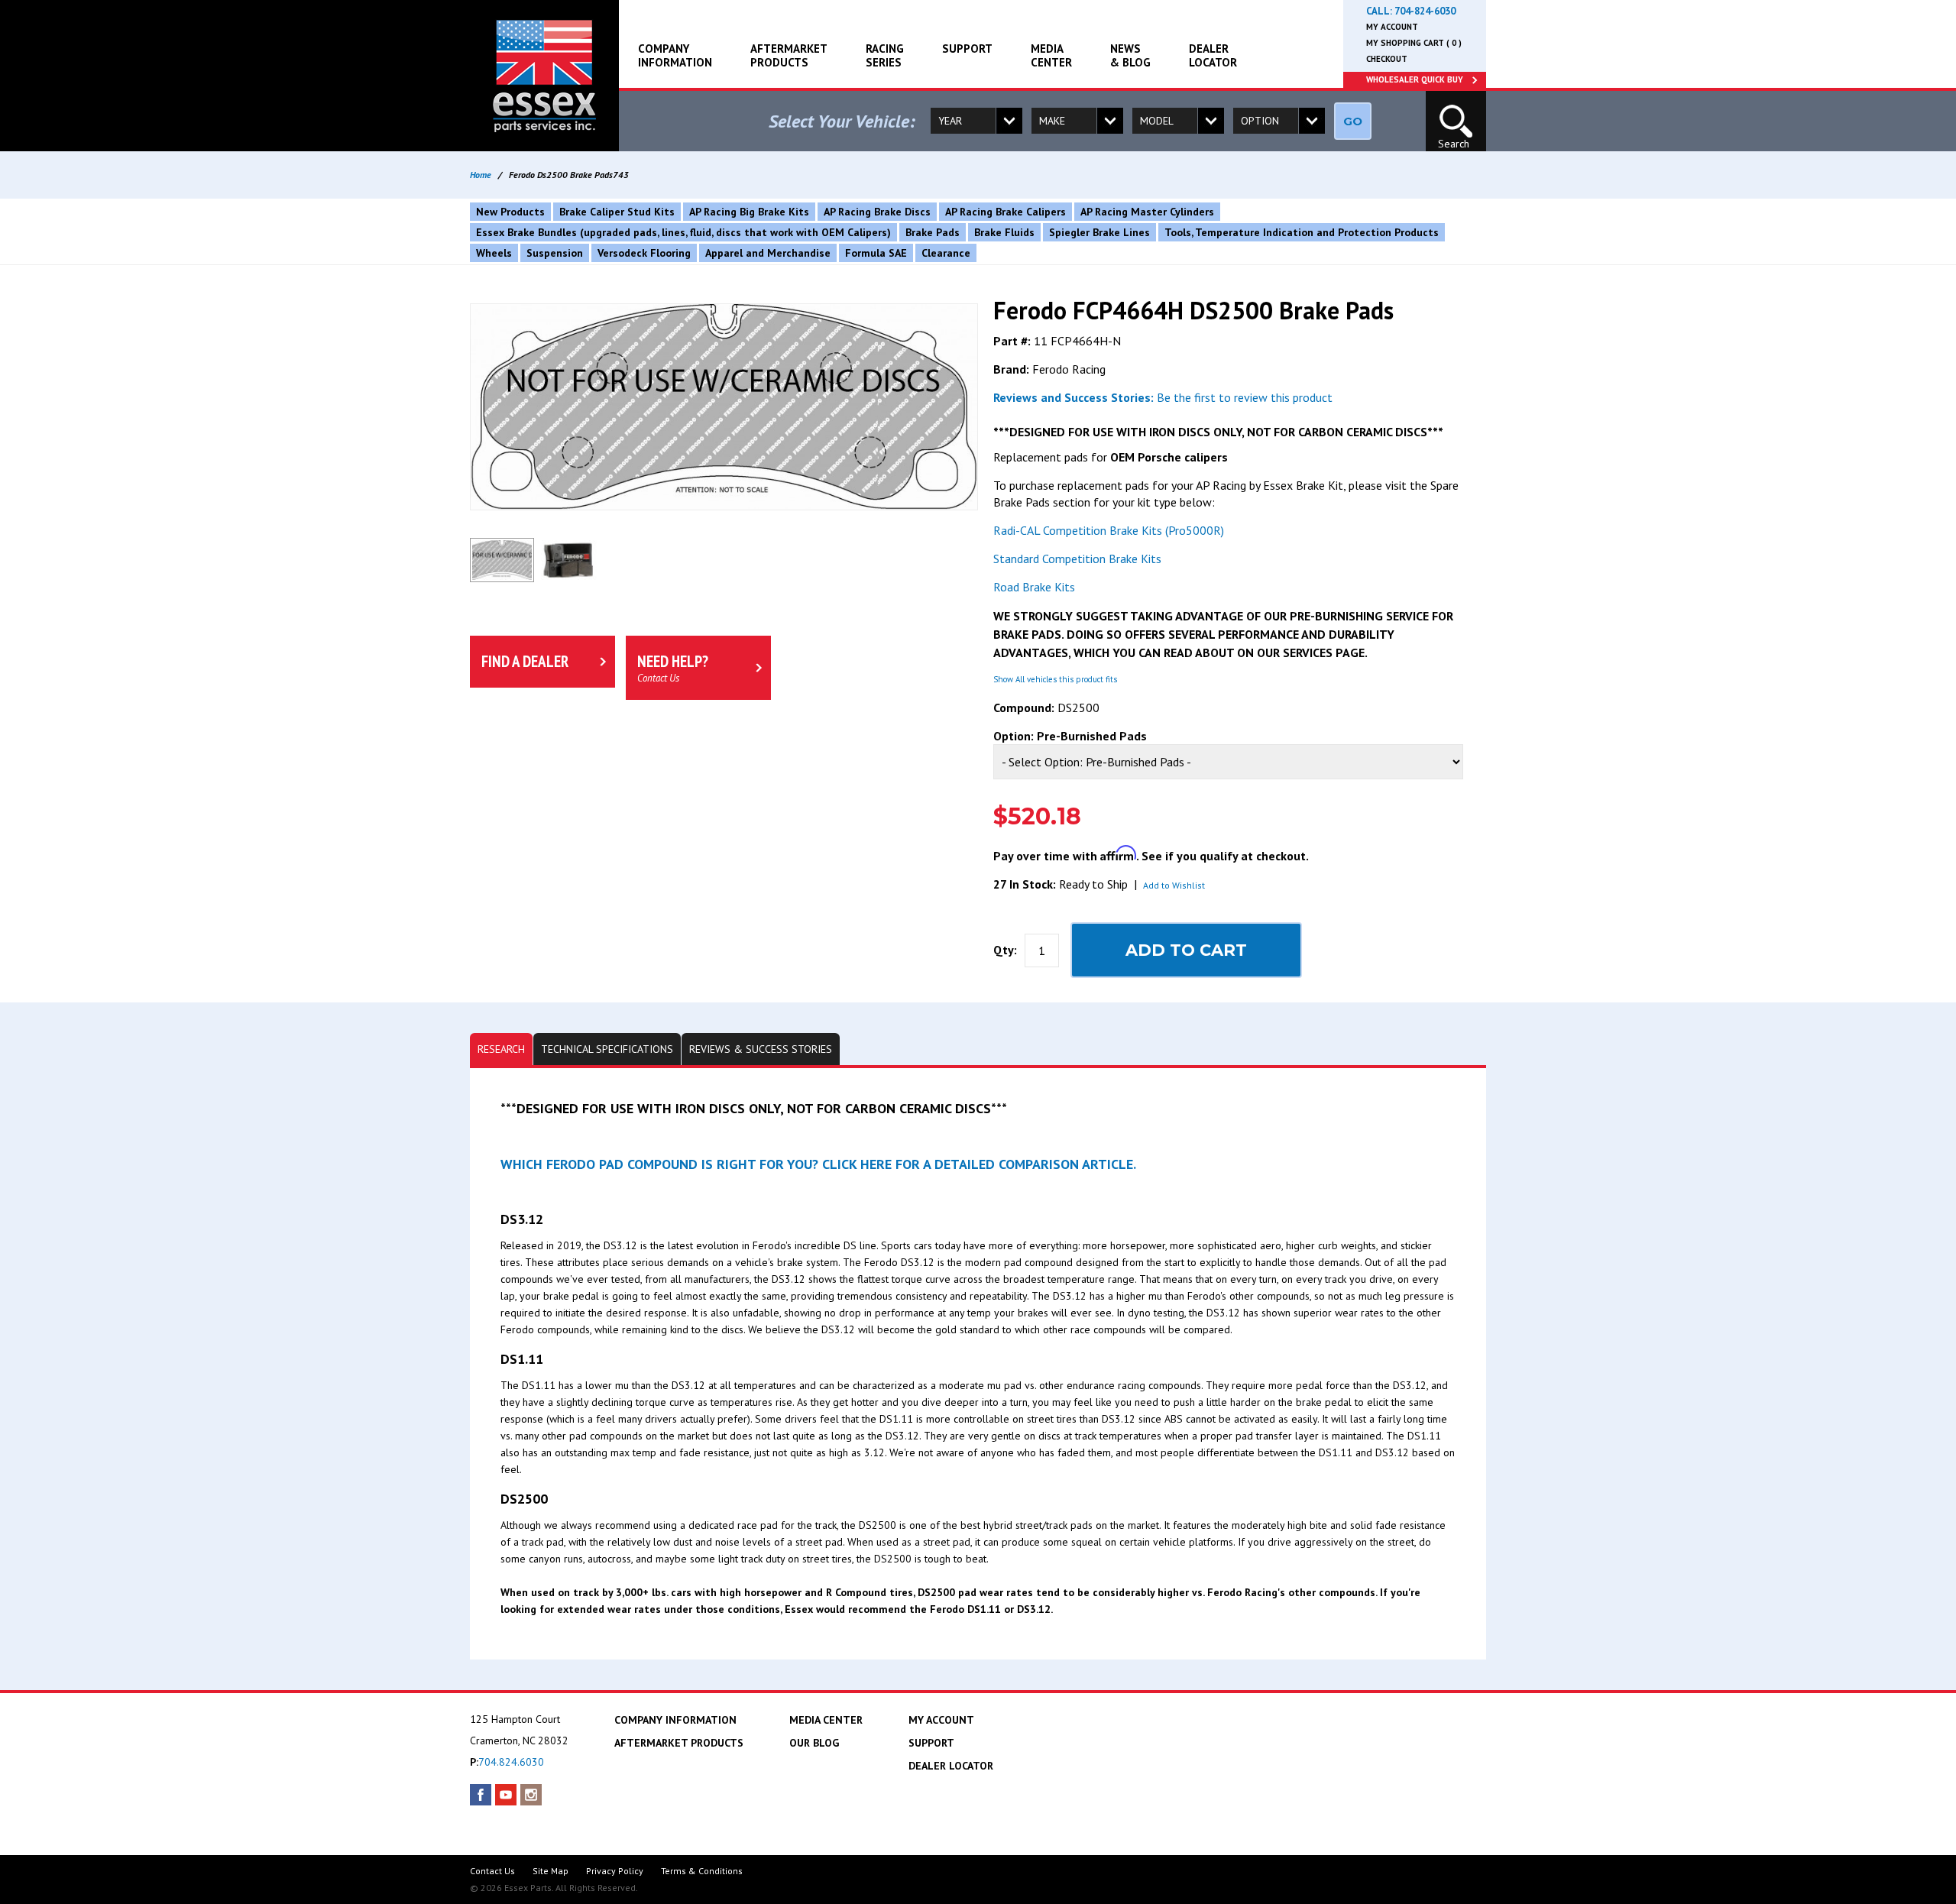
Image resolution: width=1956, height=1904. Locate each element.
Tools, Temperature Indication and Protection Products (1302, 232)
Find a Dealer (525, 661)
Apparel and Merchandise (768, 253)
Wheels (494, 253)
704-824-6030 (1425, 11)
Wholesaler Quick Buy (1415, 79)
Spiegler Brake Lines (1099, 232)
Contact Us (492, 1871)
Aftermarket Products (789, 55)
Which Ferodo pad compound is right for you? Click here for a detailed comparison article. (818, 1164)
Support (967, 49)
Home (481, 175)
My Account (1392, 27)
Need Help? (673, 668)
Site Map (551, 1871)
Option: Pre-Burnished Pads (1070, 736)
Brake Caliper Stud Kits (617, 212)
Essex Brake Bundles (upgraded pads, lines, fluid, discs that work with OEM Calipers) (683, 232)
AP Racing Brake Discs (877, 212)
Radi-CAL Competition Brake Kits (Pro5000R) (1109, 530)
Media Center (1051, 55)
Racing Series (885, 55)
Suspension (555, 253)
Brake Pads (933, 232)
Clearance (946, 253)
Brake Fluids (1004, 232)
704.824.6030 (511, 1762)
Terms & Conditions (702, 1871)
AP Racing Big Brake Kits (749, 212)
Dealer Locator (1213, 55)
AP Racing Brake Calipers (1006, 212)
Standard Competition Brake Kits (1077, 559)
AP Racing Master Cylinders (1147, 212)
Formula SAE (876, 253)
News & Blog (1130, 55)
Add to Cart (1186, 950)
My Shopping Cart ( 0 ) (1414, 43)
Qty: (1005, 950)
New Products (510, 212)
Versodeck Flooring (644, 253)
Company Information (675, 55)
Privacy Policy (615, 1871)
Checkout (1387, 59)
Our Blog (814, 1743)
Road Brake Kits (1034, 587)
